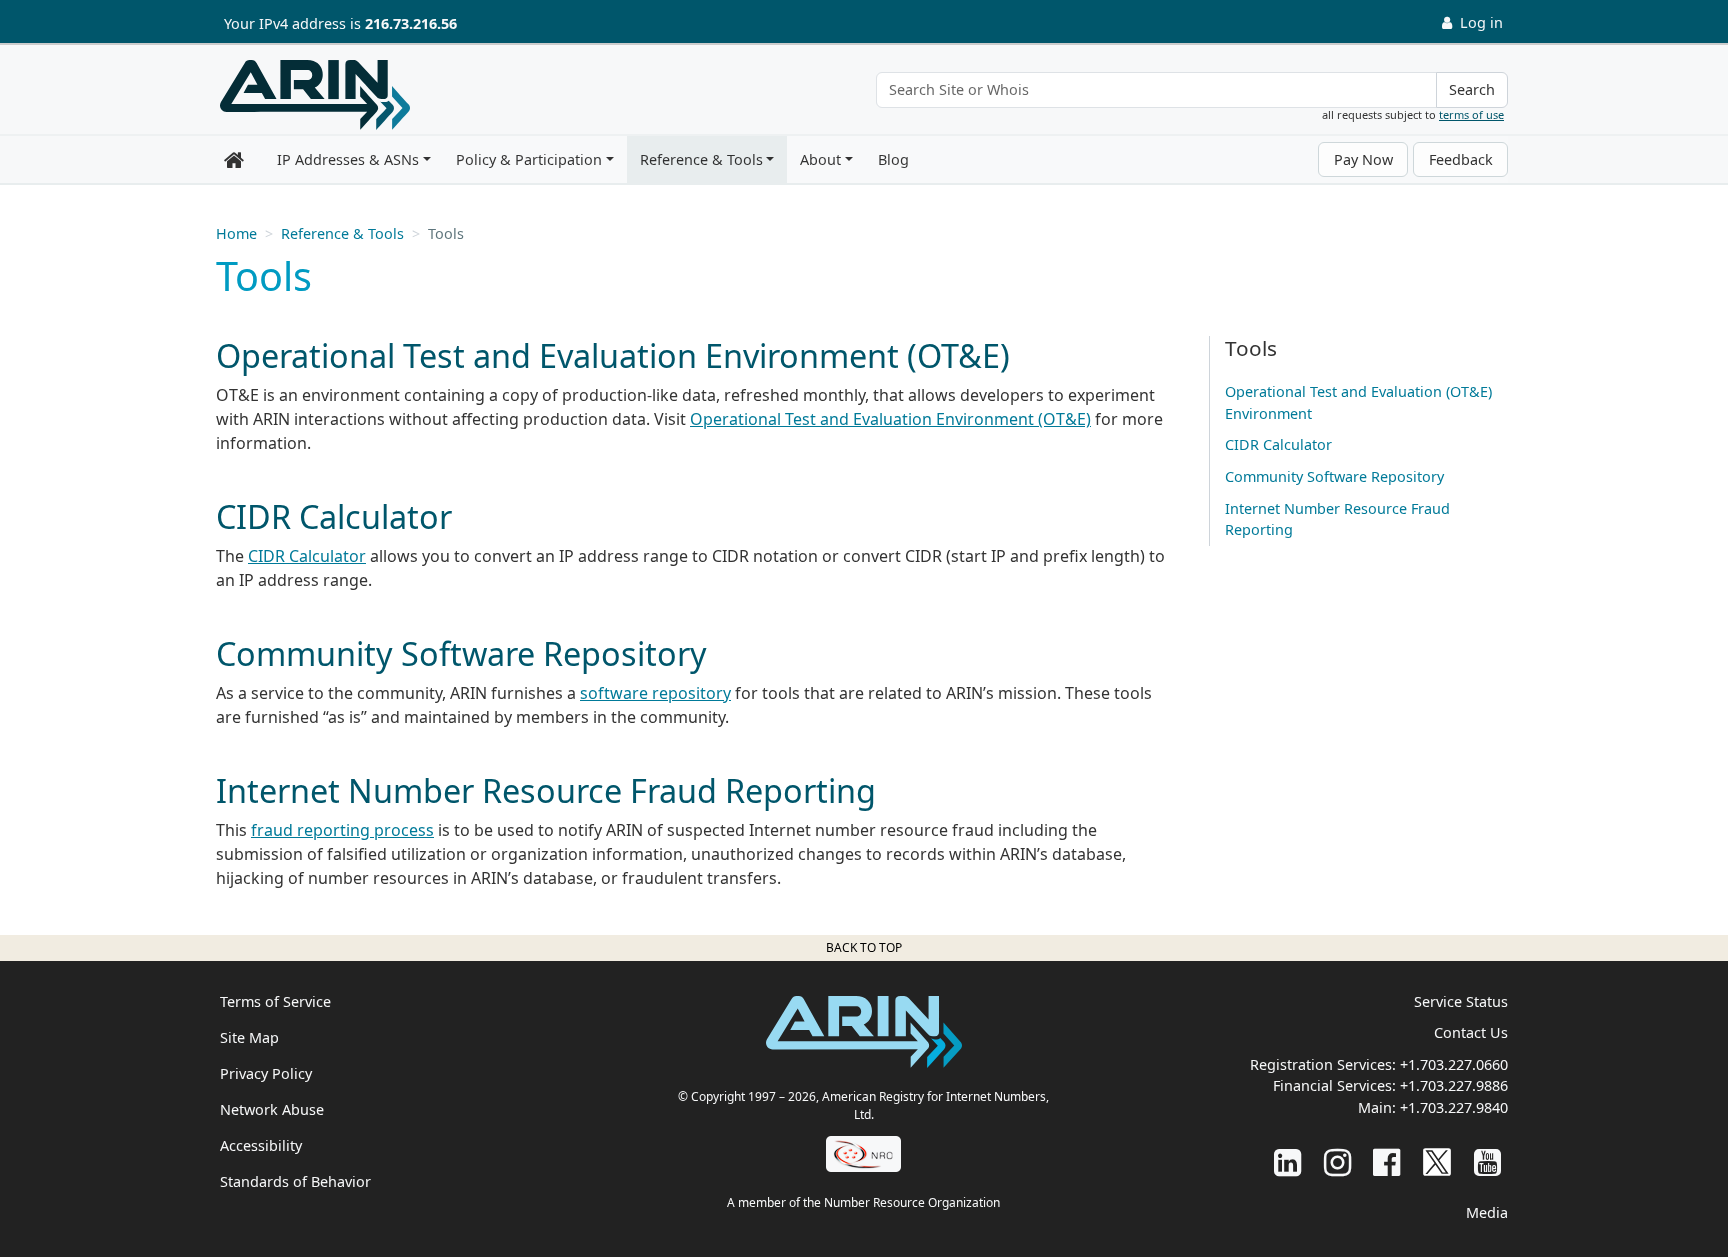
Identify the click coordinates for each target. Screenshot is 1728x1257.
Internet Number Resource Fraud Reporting (1337, 519)
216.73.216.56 (411, 23)
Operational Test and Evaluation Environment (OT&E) (890, 419)
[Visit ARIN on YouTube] (1487, 1161)
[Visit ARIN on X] (1437, 1161)
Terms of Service (275, 1001)
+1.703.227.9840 (1454, 1107)
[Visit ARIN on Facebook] (1386, 1161)
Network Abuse (272, 1109)
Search (1472, 89)
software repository (655, 693)
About (820, 159)
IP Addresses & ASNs (348, 159)
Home (236, 233)
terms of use (1471, 114)
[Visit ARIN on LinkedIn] (1287, 1161)
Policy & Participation (529, 159)
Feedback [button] (1461, 159)
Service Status (1461, 1001)
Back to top (864, 947)
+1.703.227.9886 (1454, 1085)
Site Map (249, 1037)
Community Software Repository (1334, 476)
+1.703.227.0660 (1454, 1064)
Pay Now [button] (1363, 159)
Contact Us (1471, 1032)
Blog (893, 159)
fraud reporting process (342, 830)
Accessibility (261, 1145)
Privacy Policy (266, 1073)
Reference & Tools (701, 159)
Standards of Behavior (295, 1181)
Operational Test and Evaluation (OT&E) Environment (1358, 402)
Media (1487, 1212)
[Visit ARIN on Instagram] (1337, 1161)
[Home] (315, 95)
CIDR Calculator (307, 556)
